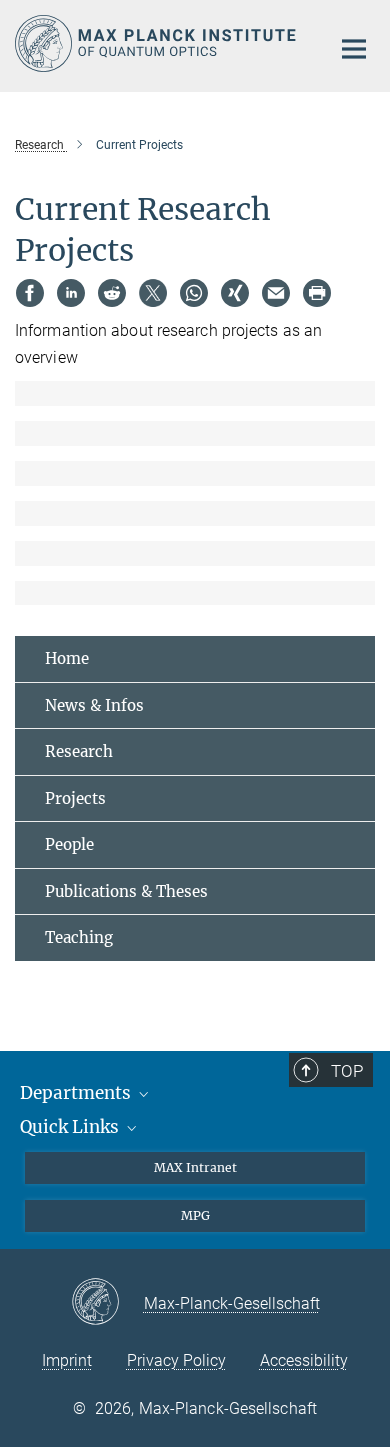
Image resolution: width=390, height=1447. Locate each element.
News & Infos (94, 705)
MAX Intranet (195, 1167)
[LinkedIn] (71, 293)
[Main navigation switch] (354, 49)
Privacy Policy (176, 1360)
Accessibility (304, 1360)
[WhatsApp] (194, 293)
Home (67, 658)
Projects (75, 798)
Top (347, 1071)
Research (79, 751)
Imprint (67, 1360)
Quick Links (71, 1127)
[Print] (317, 293)
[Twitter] (153, 293)
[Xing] (235, 293)
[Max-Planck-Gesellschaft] (107, 1303)
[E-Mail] (276, 293)
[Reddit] (112, 293)
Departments (77, 1093)
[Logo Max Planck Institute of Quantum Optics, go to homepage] (157, 43)
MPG (195, 1215)
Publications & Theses (126, 891)
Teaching (79, 937)
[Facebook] (30, 293)
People (69, 844)
